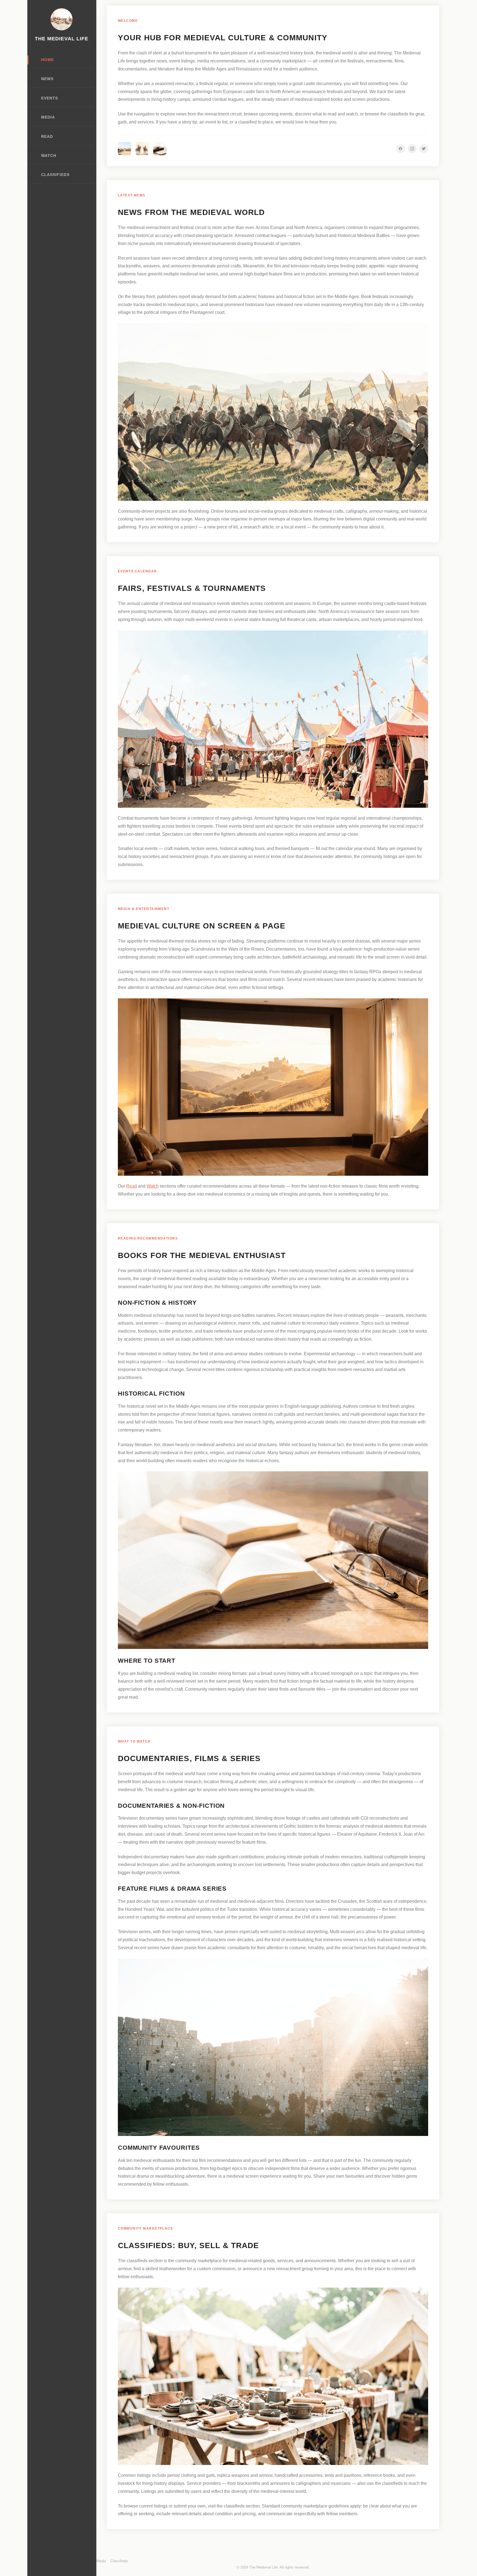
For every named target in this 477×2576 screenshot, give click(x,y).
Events (50, 98)
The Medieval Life (62, 39)
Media (48, 117)
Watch (49, 156)
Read (47, 137)
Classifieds (55, 175)
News (47, 79)
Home (47, 60)
